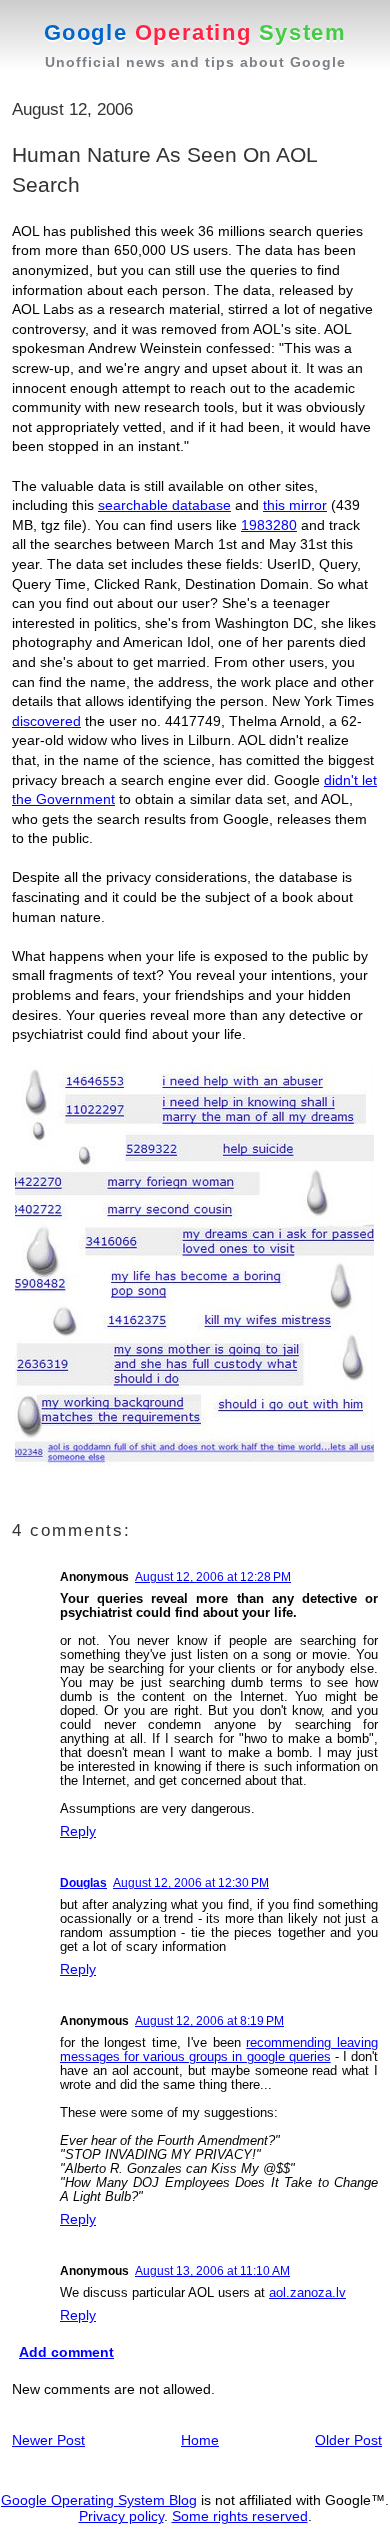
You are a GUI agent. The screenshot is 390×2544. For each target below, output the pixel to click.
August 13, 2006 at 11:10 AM (212, 2271)
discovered (46, 721)
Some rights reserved (240, 2516)
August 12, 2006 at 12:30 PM (191, 1883)
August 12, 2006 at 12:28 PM (213, 1577)
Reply (78, 1831)
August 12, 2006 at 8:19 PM (209, 2021)
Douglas (83, 1883)
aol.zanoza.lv (307, 2292)
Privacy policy (121, 2516)
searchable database (164, 505)
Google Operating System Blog (99, 2500)
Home (200, 2440)
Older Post (348, 2440)
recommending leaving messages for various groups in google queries (219, 2049)
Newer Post (48, 2440)
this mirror (295, 505)
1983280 (269, 525)
